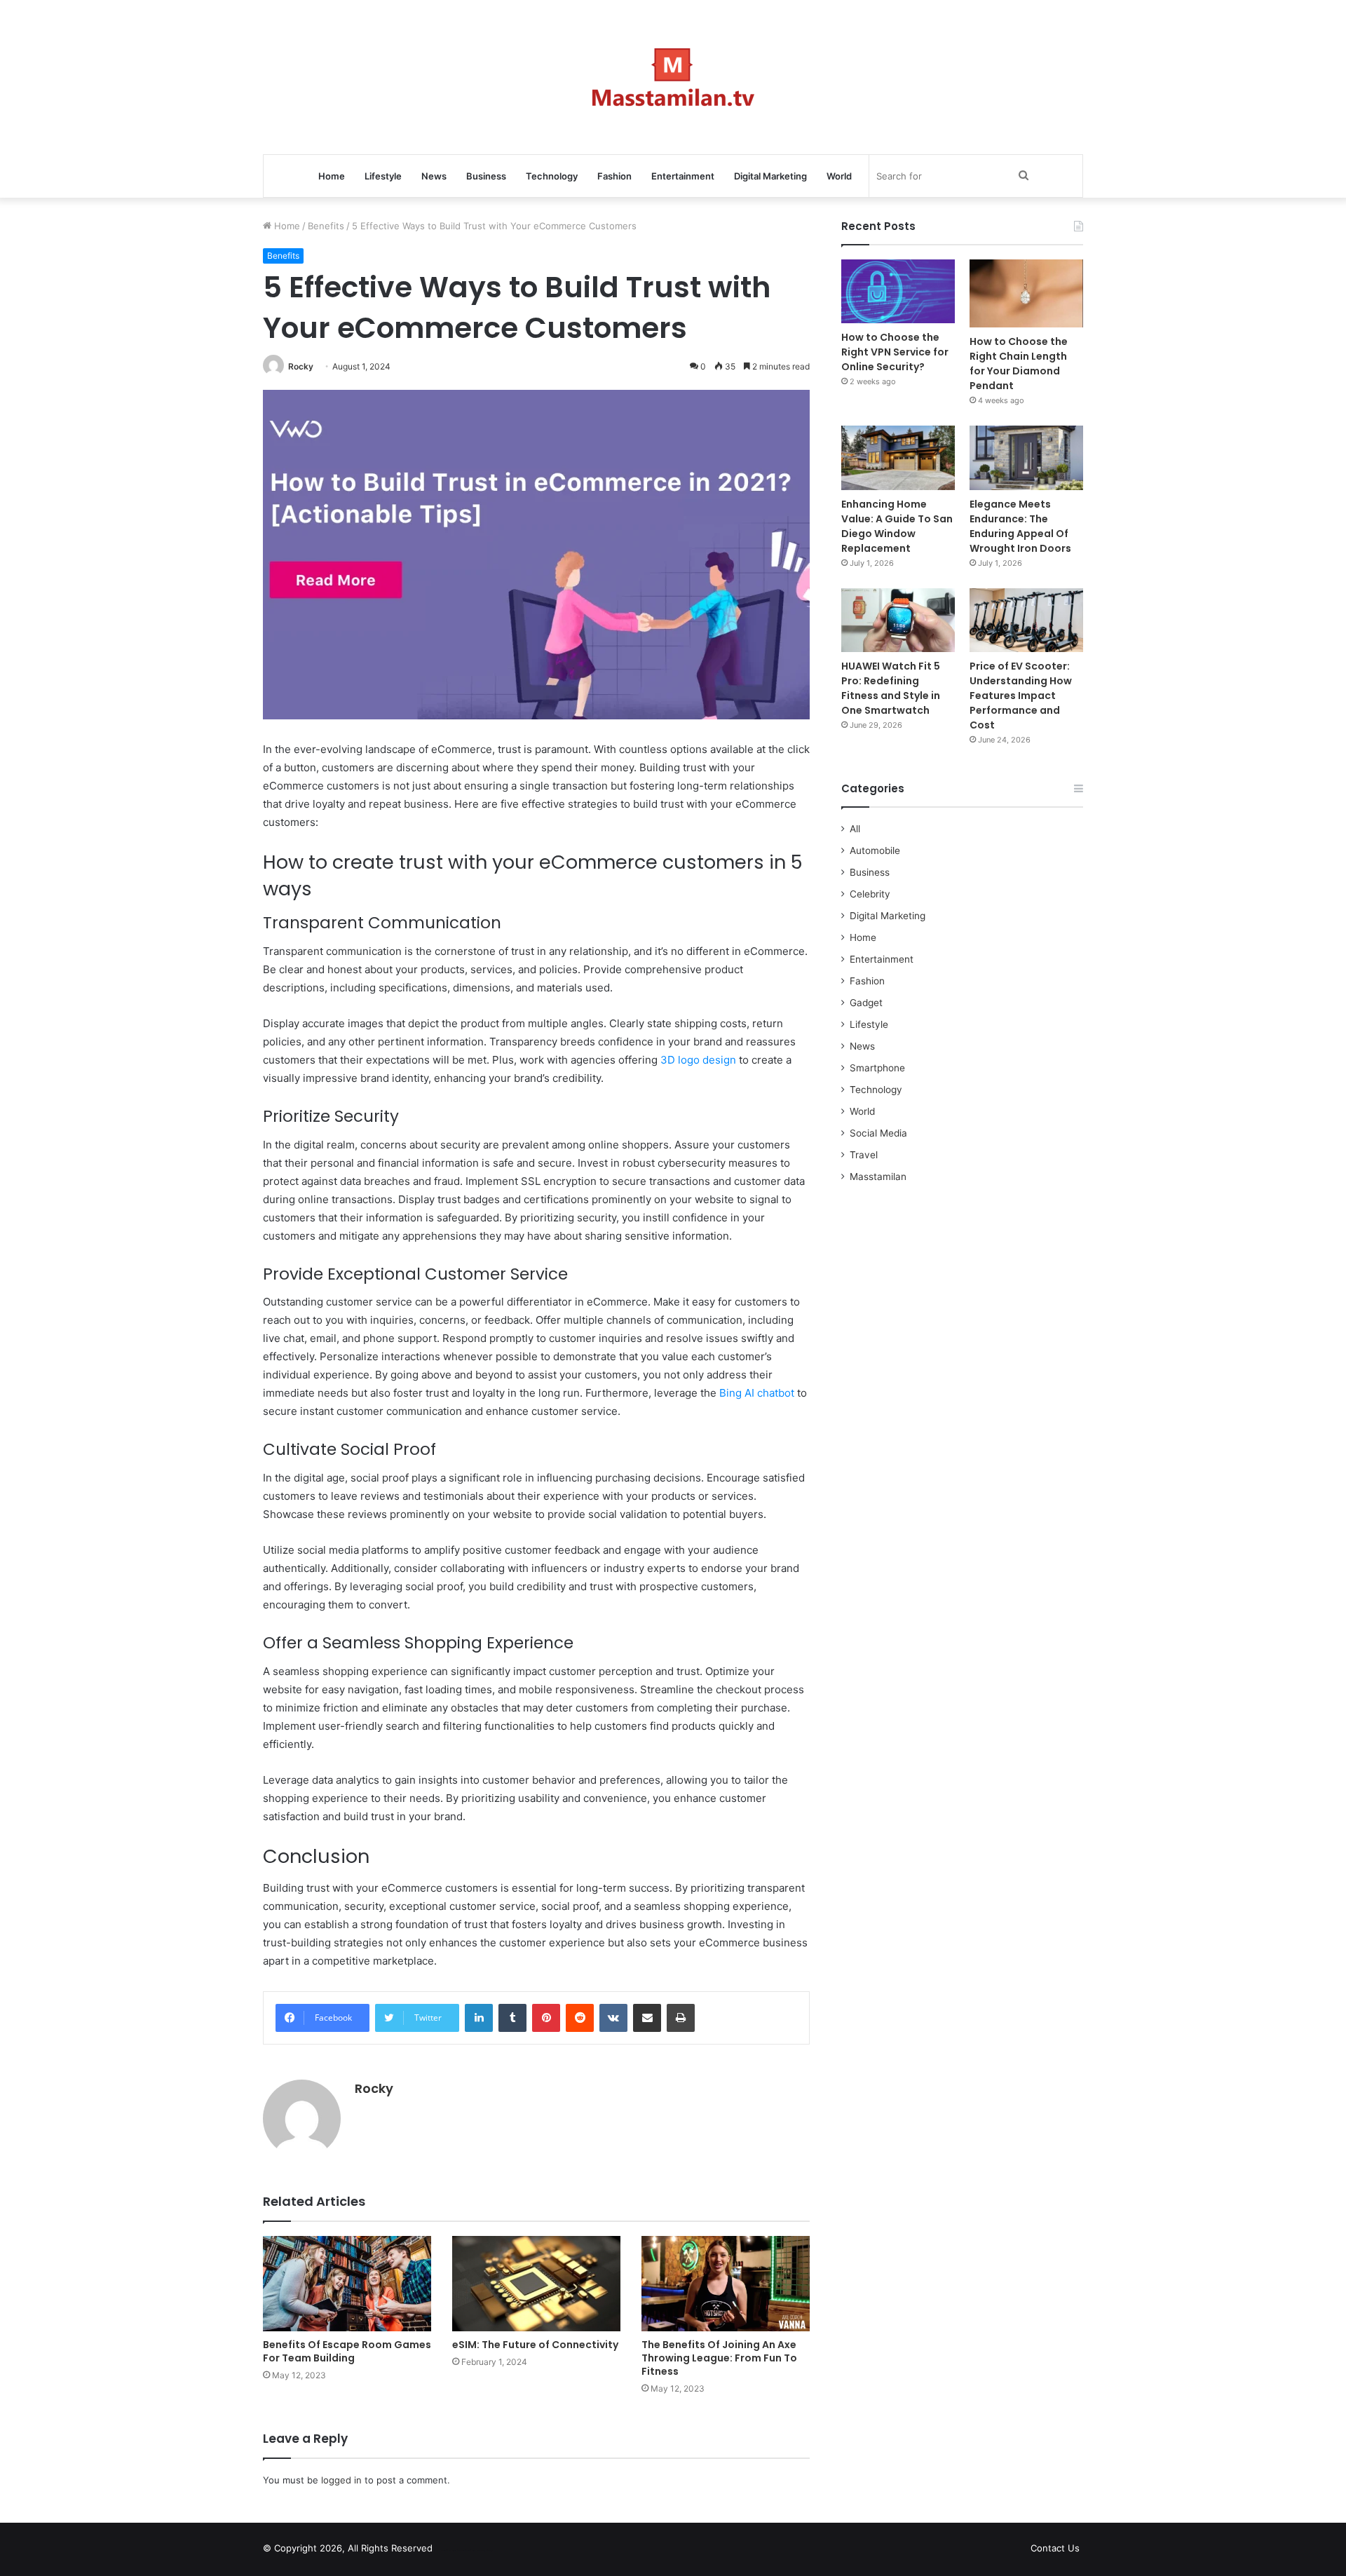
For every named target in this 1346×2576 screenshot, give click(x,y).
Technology (552, 176)
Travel (864, 1155)
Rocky (301, 366)
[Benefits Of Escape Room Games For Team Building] (347, 2283)
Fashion (614, 176)
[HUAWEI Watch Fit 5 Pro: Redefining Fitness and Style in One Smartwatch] (898, 620)
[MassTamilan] (673, 77)
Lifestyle (383, 176)
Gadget (866, 1003)
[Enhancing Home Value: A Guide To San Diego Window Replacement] (898, 457)
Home (332, 176)
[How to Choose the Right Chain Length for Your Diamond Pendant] (1026, 293)
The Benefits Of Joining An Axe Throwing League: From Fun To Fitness (719, 2358)
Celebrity (870, 894)
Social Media (878, 1133)
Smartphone (877, 1068)
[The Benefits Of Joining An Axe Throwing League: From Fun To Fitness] (726, 2283)
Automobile (875, 850)
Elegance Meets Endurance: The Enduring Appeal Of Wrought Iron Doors (1020, 526)
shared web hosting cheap (478, 2551)
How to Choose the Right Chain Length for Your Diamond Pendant (1019, 364)
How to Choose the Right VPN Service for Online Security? (895, 352)
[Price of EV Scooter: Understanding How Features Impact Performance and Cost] (1026, 620)
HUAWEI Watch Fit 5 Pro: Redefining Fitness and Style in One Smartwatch (891, 688)
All (855, 829)
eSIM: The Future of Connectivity (535, 2345)
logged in (341, 2480)
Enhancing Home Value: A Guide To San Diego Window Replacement (897, 526)
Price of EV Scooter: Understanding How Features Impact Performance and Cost (1021, 696)
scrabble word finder (452, 2551)
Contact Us (1055, 2548)
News (434, 176)
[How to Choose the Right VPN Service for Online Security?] (898, 291)
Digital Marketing (770, 176)
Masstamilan (878, 1177)
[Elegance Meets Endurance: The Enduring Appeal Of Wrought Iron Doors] (1026, 457)
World (839, 176)
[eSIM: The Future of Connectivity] (536, 2283)
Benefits (326, 226)
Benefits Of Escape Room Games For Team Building (347, 2351)
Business (486, 176)
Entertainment (683, 176)
